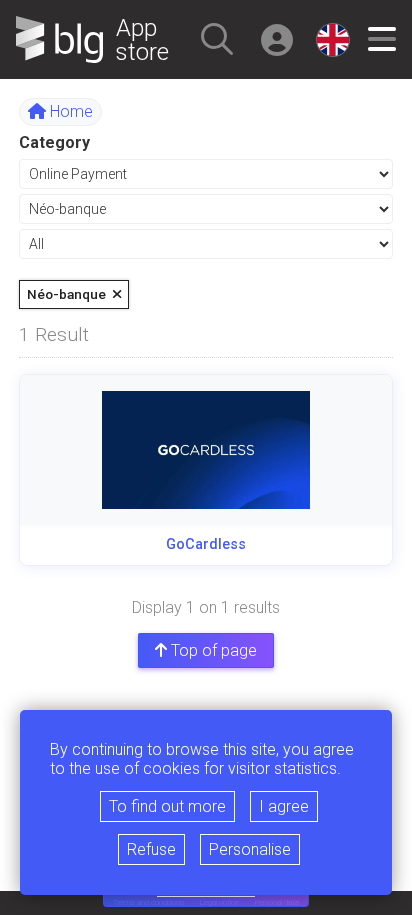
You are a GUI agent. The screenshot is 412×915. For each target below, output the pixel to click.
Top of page (212, 650)
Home (69, 111)
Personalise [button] (250, 849)
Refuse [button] (151, 849)
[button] (217, 39)
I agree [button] (284, 806)
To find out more (167, 806)
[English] (333, 40)
